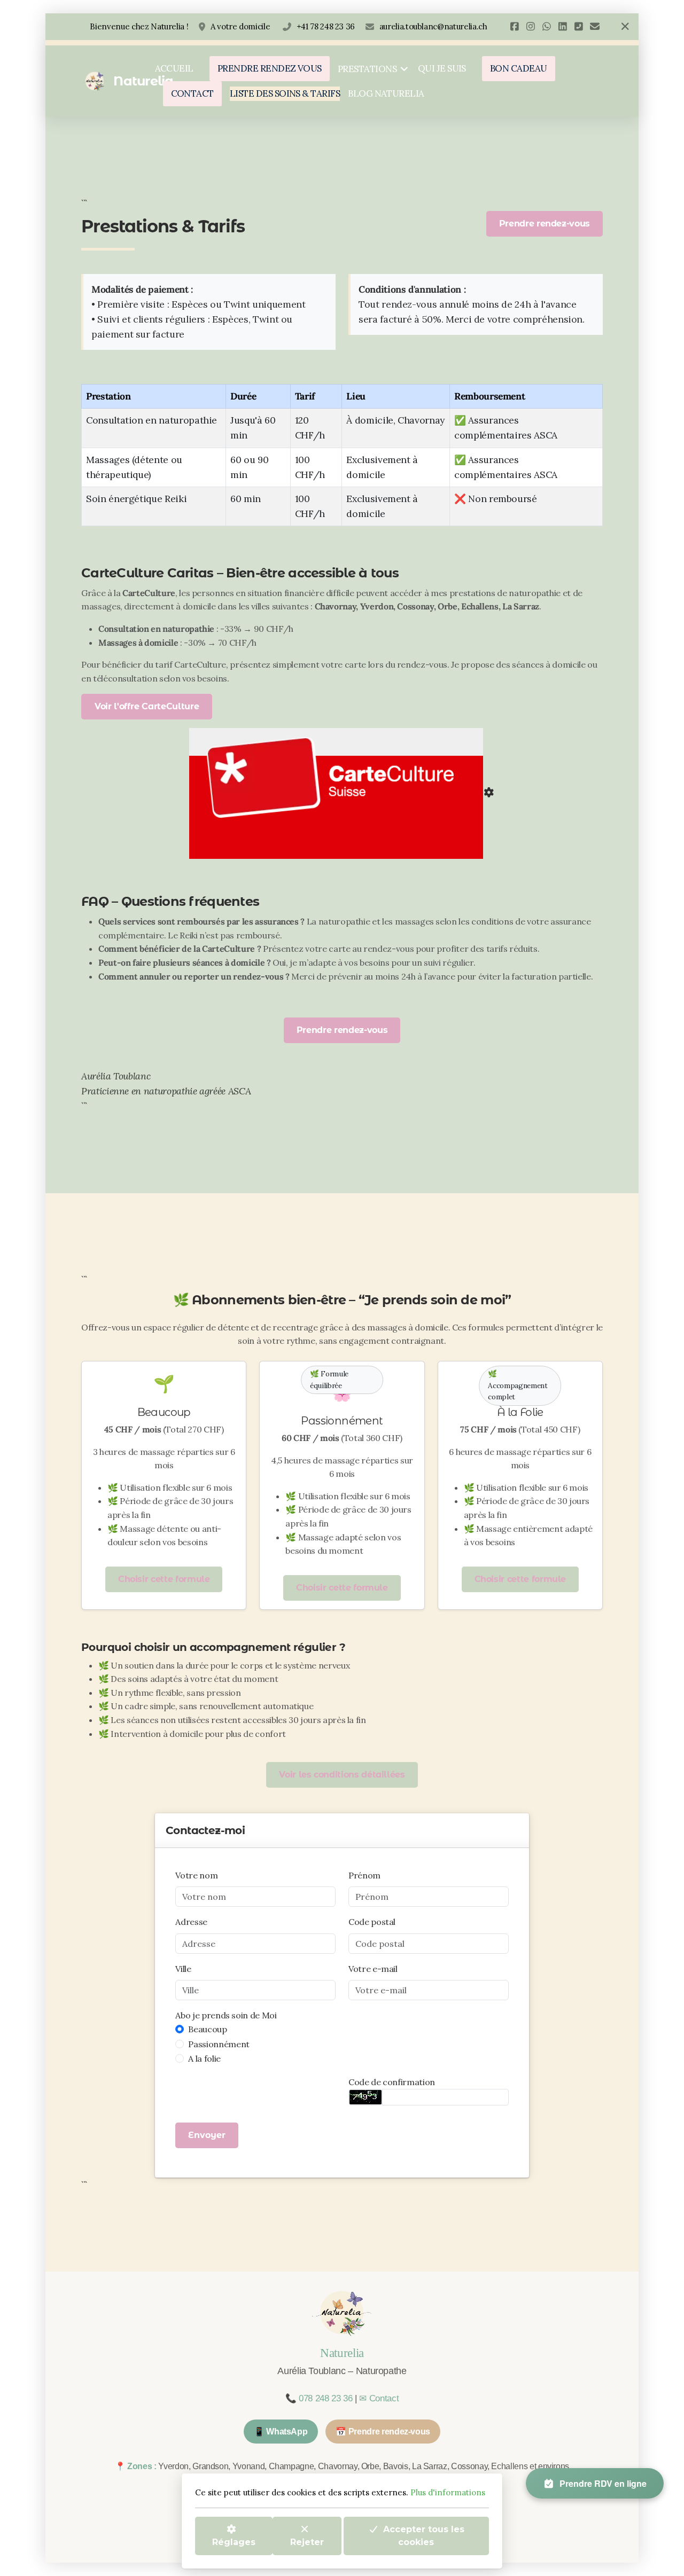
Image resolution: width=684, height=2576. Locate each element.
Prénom (364, 1875)
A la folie (204, 2058)
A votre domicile (241, 26)
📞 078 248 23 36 (319, 2398)
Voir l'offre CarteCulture (147, 706)
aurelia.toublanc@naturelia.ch (433, 26)
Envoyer (207, 2135)
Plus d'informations (448, 2492)
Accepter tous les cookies (424, 2535)
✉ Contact (379, 2398)
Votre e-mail (373, 1969)
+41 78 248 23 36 (326, 26)
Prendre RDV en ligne (603, 2483)
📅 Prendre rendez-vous (383, 2432)
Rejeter (307, 2542)
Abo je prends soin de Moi (226, 2015)
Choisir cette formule (164, 1579)
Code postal (372, 1922)
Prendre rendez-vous (545, 224)
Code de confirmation (392, 2082)
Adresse (191, 1922)
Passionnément (219, 2044)
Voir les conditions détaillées (342, 1775)
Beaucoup (207, 2029)
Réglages (234, 2542)
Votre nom (196, 1875)
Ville (183, 1969)
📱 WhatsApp (281, 2432)
